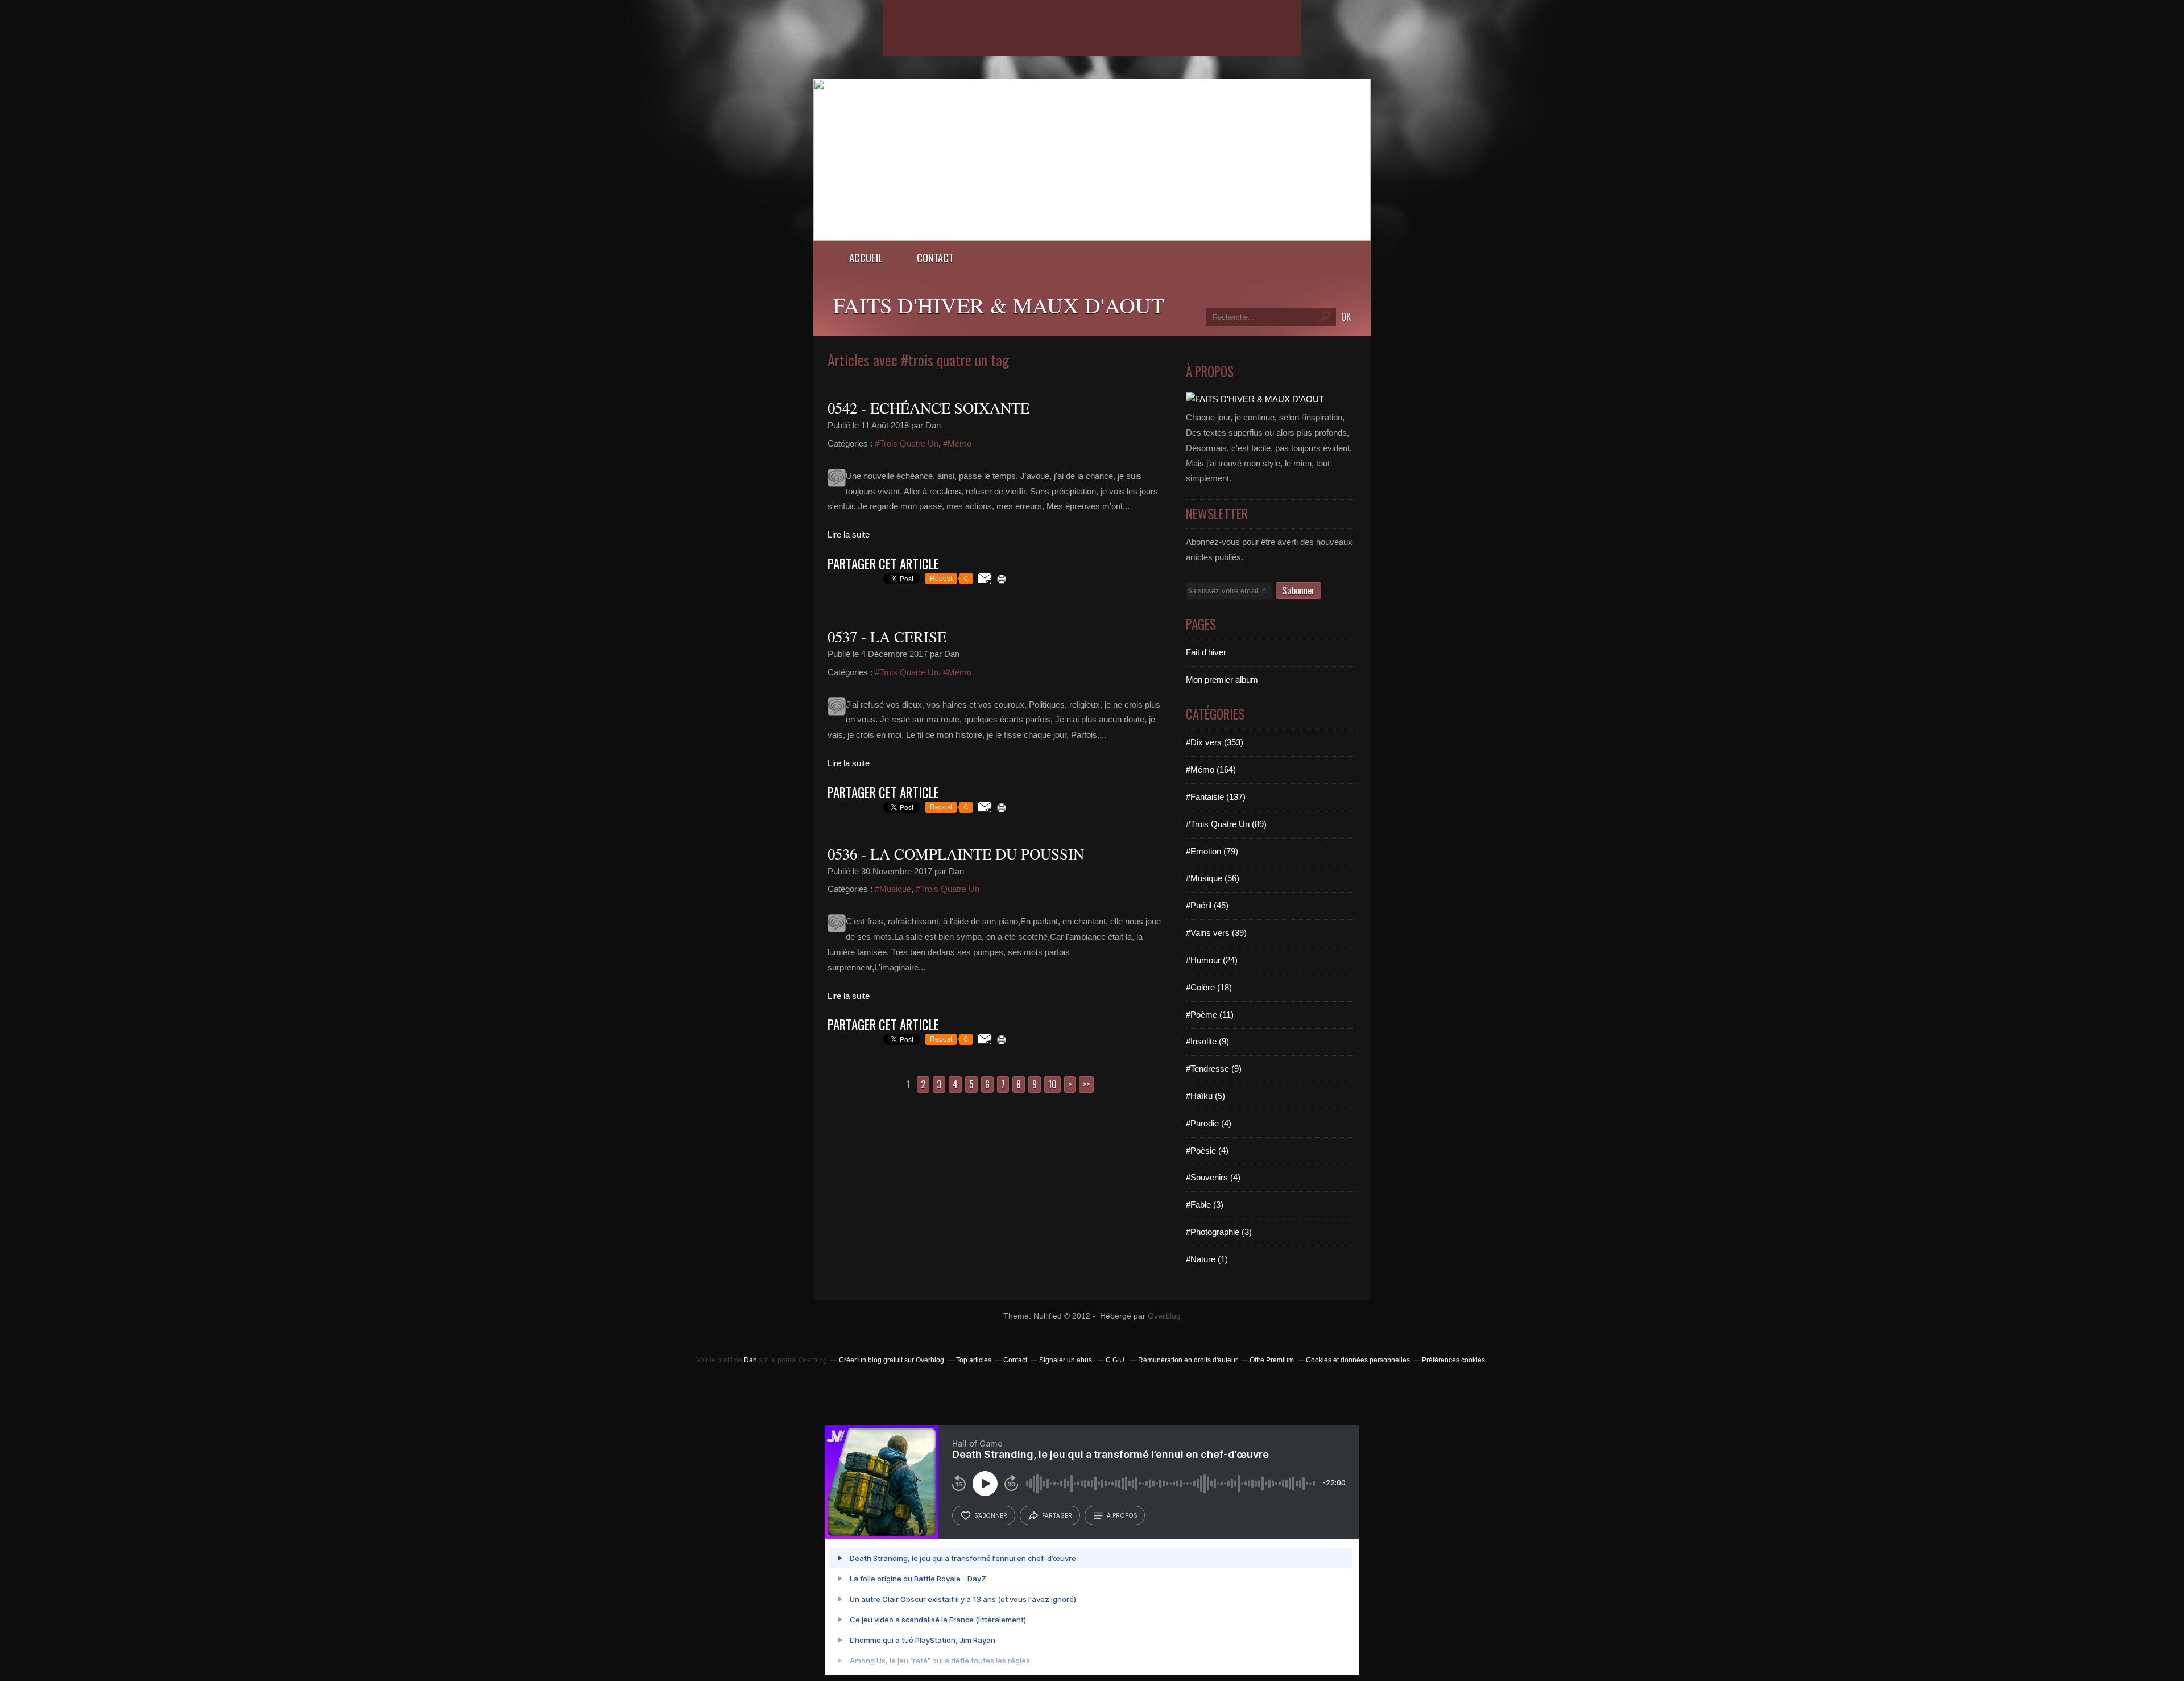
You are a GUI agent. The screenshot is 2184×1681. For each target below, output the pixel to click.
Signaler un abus (1066, 1360)
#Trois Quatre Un (907, 443)
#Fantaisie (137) (1216, 797)
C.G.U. (1116, 1360)
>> (1086, 1084)
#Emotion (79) (1212, 851)
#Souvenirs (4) (1213, 1177)
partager (1057, 1515)
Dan (750, 1360)
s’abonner (991, 1515)
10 (1052, 1084)
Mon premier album (1222, 680)
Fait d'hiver (1206, 652)
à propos (1122, 1515)
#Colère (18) (1209, 987)
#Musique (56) (1213, 878)
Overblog (1164, 1316)
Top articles (974, 1360)
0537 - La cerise (887, 637)
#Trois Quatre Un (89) (1226, 824)
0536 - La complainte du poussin (956, 854)
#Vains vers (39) (1216, 933)
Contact (935, 257)
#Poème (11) (1210, 1015)
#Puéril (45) (1207, 905)
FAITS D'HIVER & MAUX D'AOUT (999, 305)
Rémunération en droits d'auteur (1188, 1360)
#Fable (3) (1205, 1205)
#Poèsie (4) (1207, 1151)
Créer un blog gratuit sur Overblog (892, 1360)
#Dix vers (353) (1215, 742)
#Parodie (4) (1209, 1123)
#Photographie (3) (1219, 1232)
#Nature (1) (1207, 1259)
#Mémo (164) (1211, 769)
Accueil (866, 257)
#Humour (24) (1212, 960)
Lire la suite (849, 534)
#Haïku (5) (1205, 1096)
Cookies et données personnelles (1358, 1360)
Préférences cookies (1453, 1360)
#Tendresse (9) (1214, 1069)
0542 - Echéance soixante (928, 408)
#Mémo (957, 443)
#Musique (893, 889)
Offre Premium (1272, 1360)
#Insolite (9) (1207, 1041)
